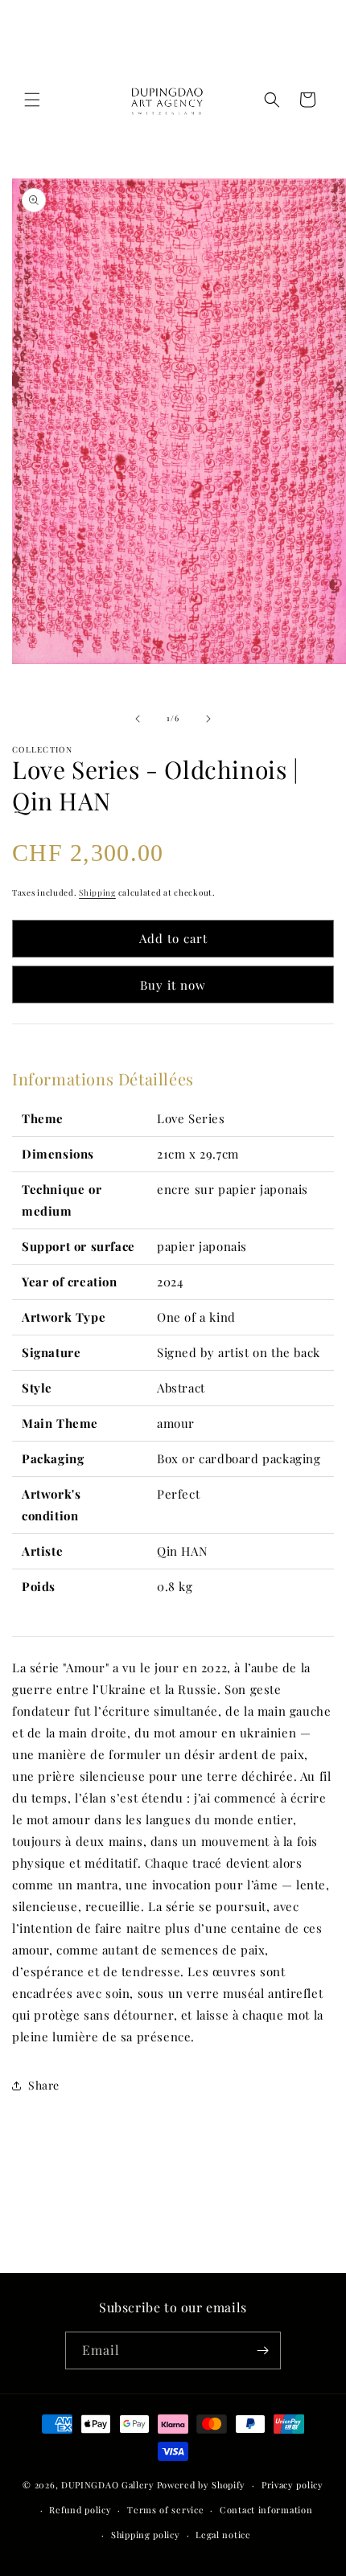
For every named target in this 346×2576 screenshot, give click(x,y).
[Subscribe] (262, 2350)
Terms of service (165, 2510)
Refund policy (80, 2510)
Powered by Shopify (202, 2485)
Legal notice (223, 2535)
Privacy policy (292, 2485)
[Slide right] (208, 719)
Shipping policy (146, 2535)
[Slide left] (138, 719)
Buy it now (173, 985)
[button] (32, 100)
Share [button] (44, 2085)
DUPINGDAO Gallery (108, 2485)
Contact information (266, 2510)
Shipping (97, 892)
